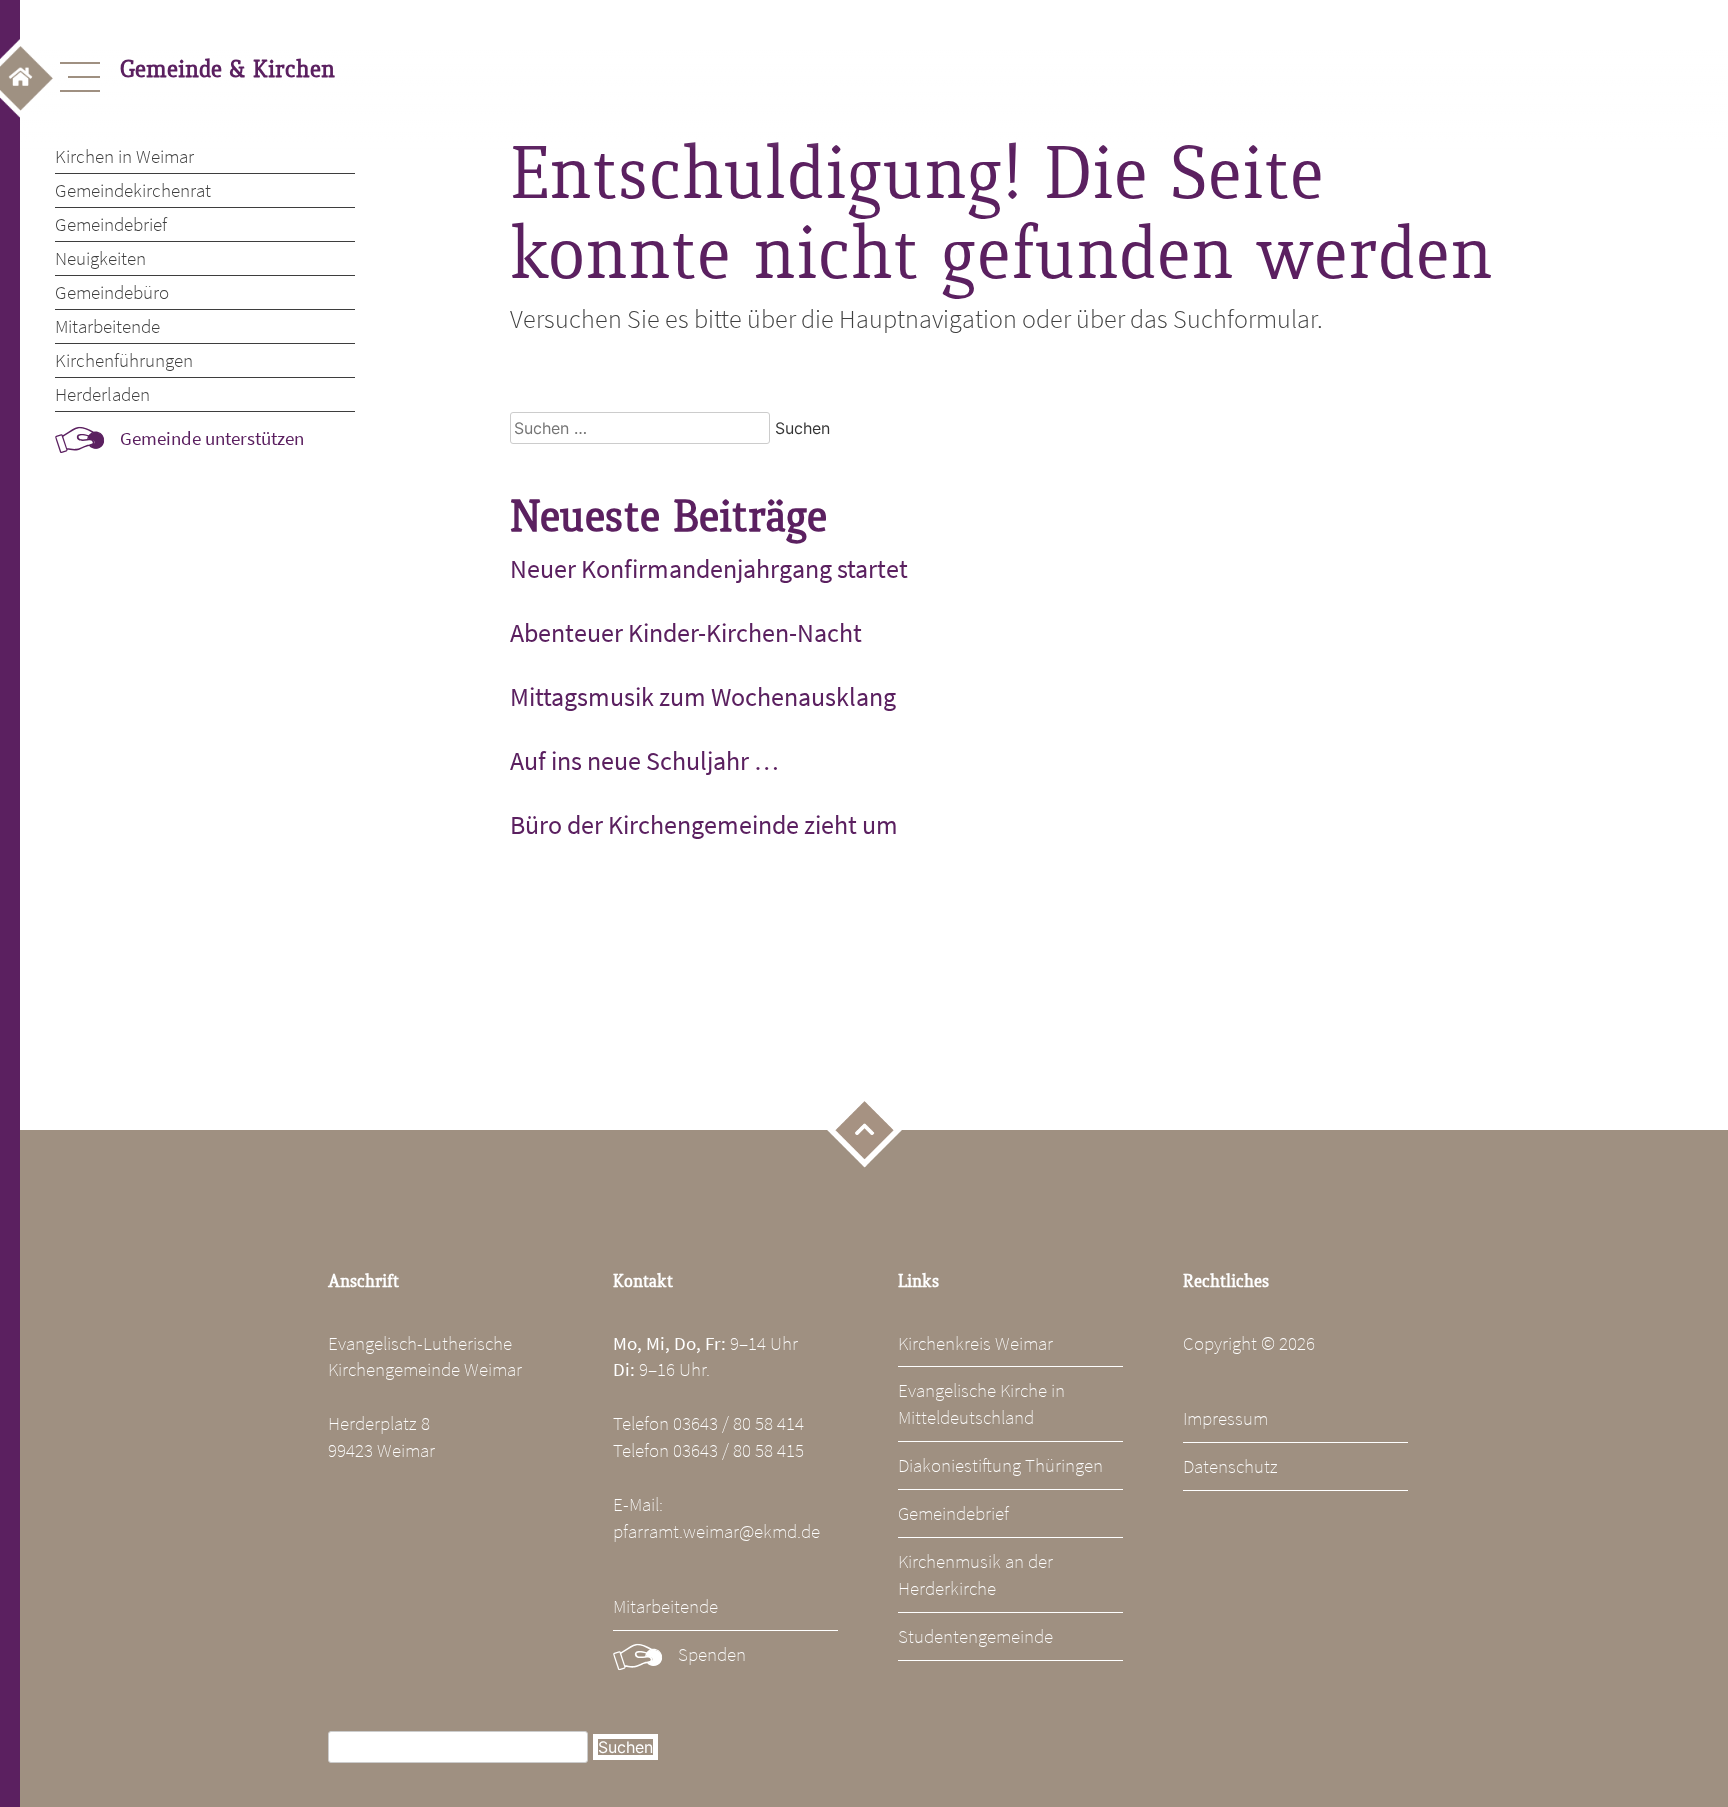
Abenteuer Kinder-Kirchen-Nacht (686, 633)
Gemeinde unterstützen (212, 438)
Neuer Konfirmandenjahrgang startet (709, 569)
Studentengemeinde (975, 1636)
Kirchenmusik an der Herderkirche (975, 1574)
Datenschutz (1230, 1466)
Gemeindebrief (111, 224)
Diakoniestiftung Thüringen (1000, 1465)
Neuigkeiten (100, 258)
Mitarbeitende (107, 326)
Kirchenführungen (124, 360)
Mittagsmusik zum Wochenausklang (703, 697)
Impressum (1225, 1418)
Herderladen (102, 394)
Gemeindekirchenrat (133, 190)
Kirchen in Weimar (124, 156)
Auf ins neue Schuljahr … (644, 761)
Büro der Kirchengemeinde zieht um (704, 825)
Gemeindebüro (112, 292)
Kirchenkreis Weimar (975, 1343)
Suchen (625, 1747)
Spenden (712, 1654)
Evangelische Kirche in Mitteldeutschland (981, 1403)
